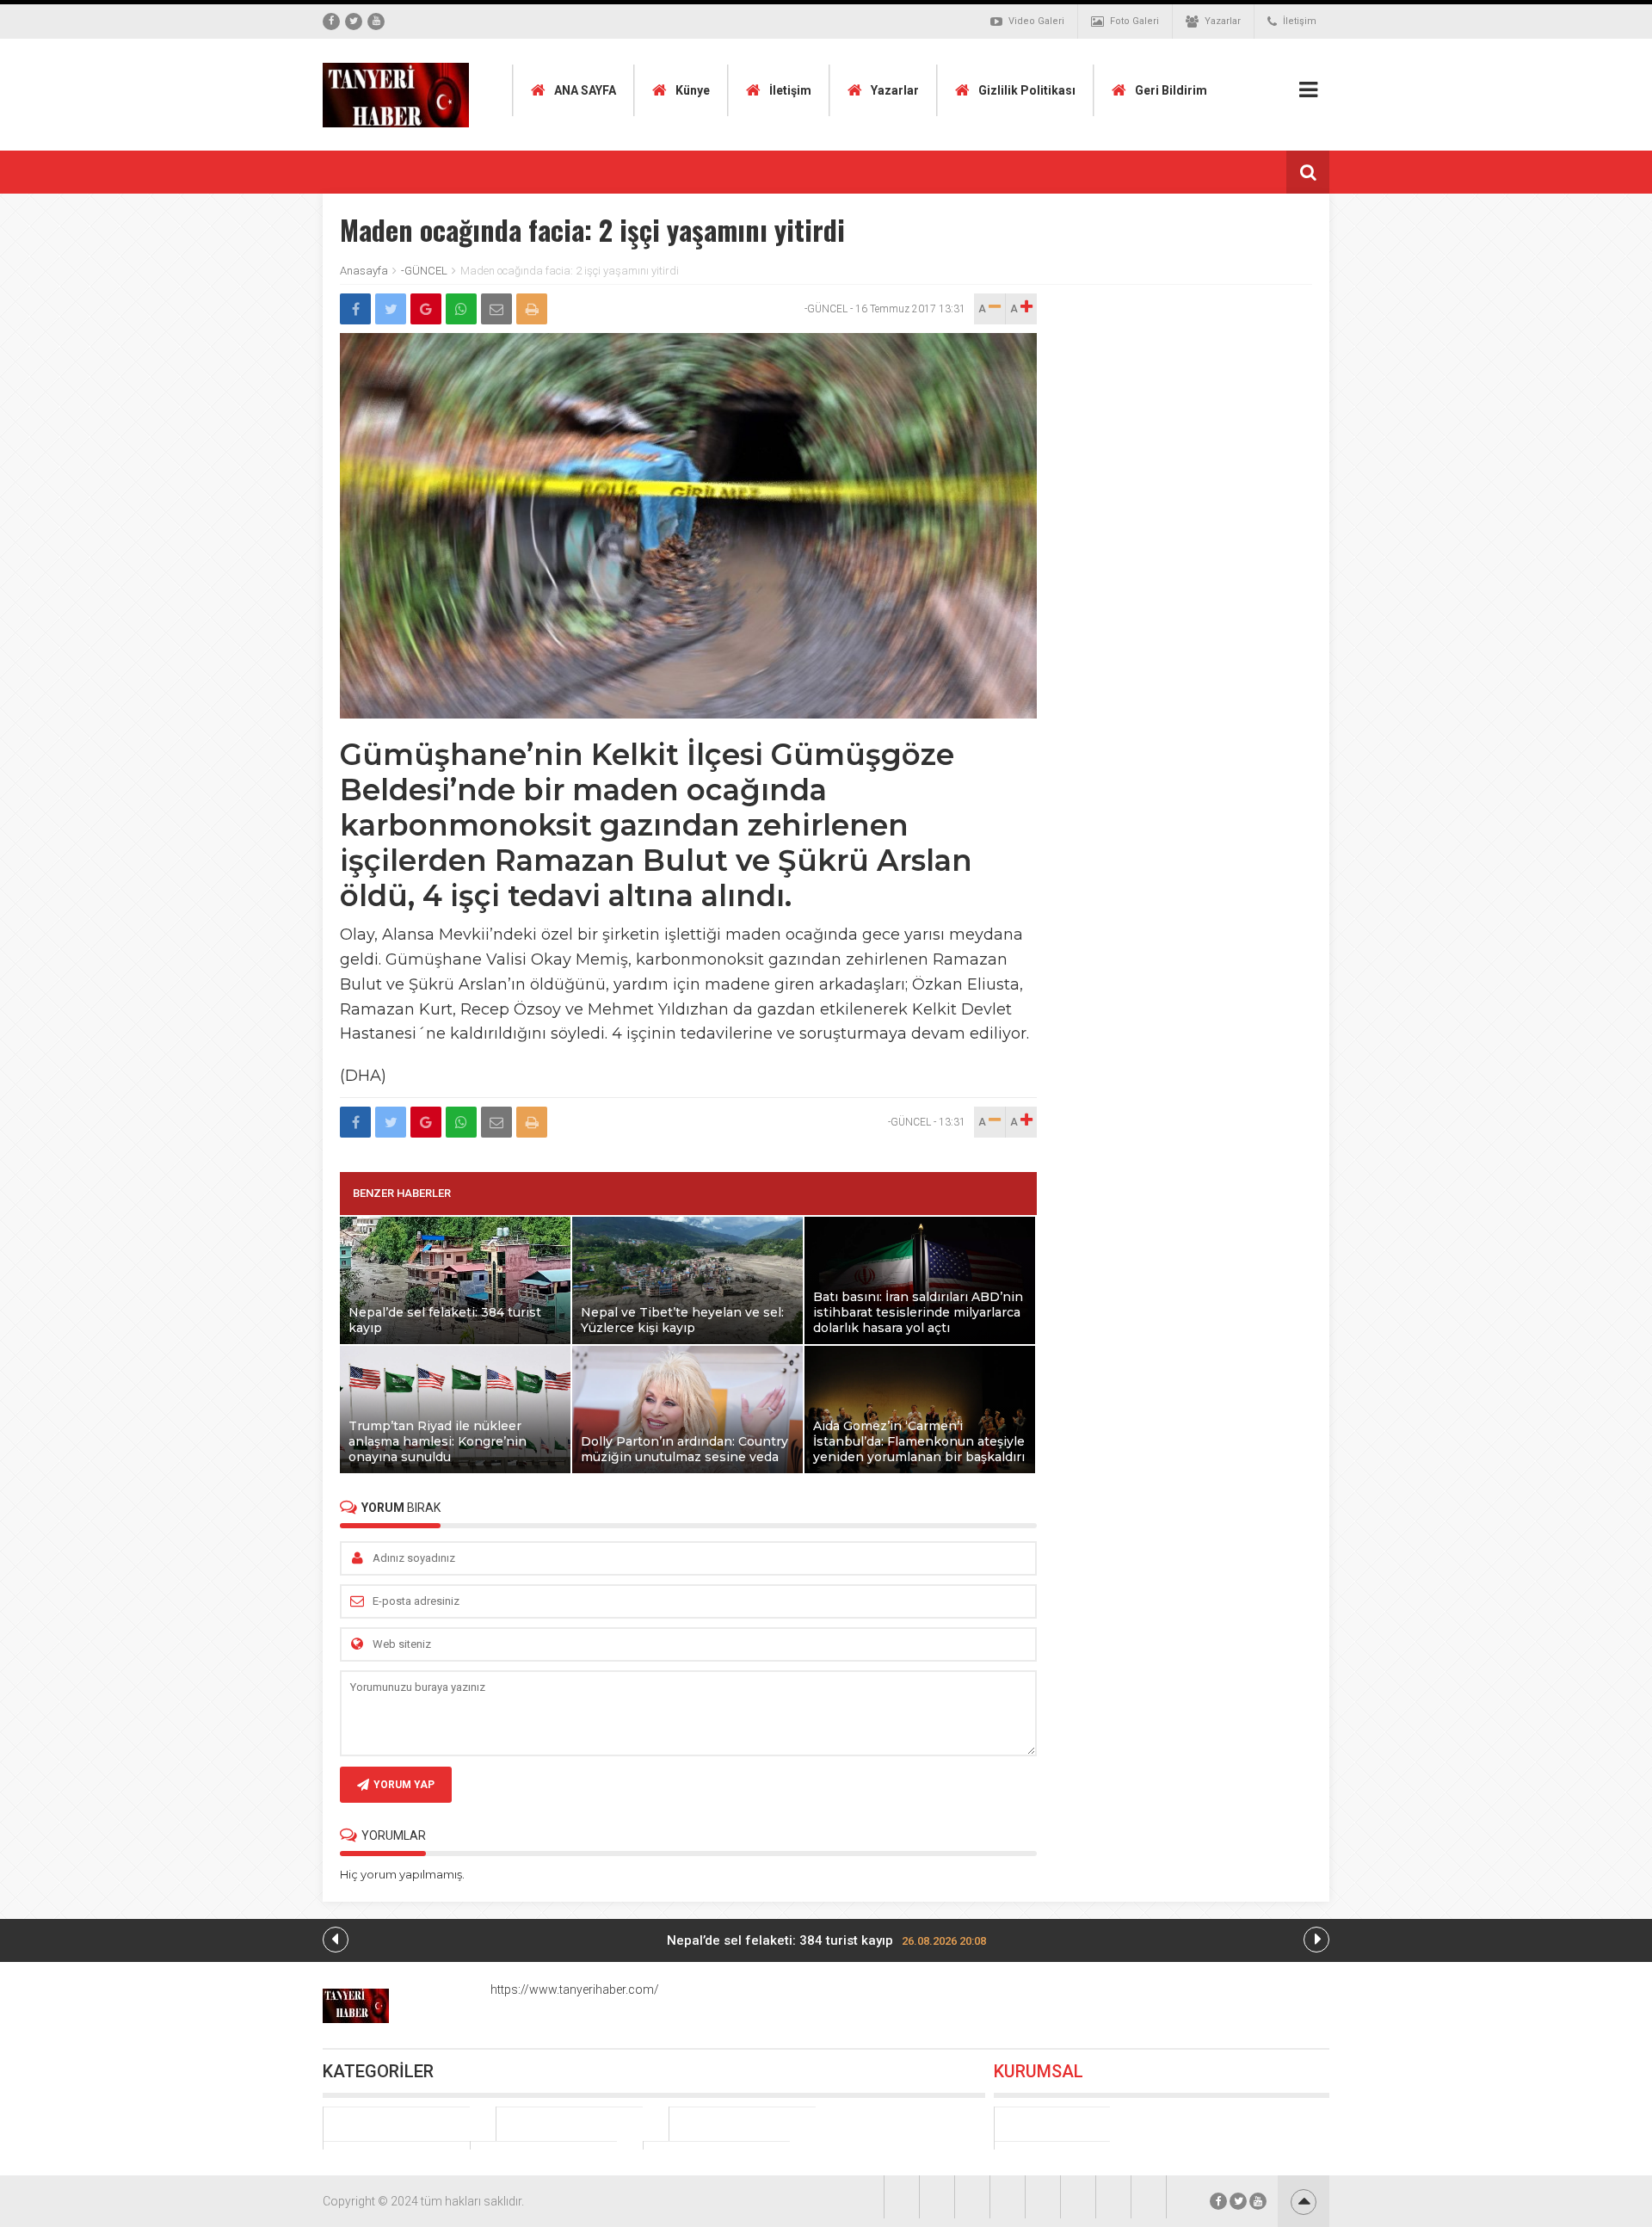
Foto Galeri (1134, 21)
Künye (693, 90)
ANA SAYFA (585, 90)
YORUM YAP (404, 1785)
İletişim (1300, 21)
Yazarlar (1223, 21)
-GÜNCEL (424, 271)
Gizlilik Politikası (1027, 90)
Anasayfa (364, 271)
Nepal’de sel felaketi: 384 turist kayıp (826, 1940)
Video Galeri (1036, 21)
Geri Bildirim (1171, 90)
